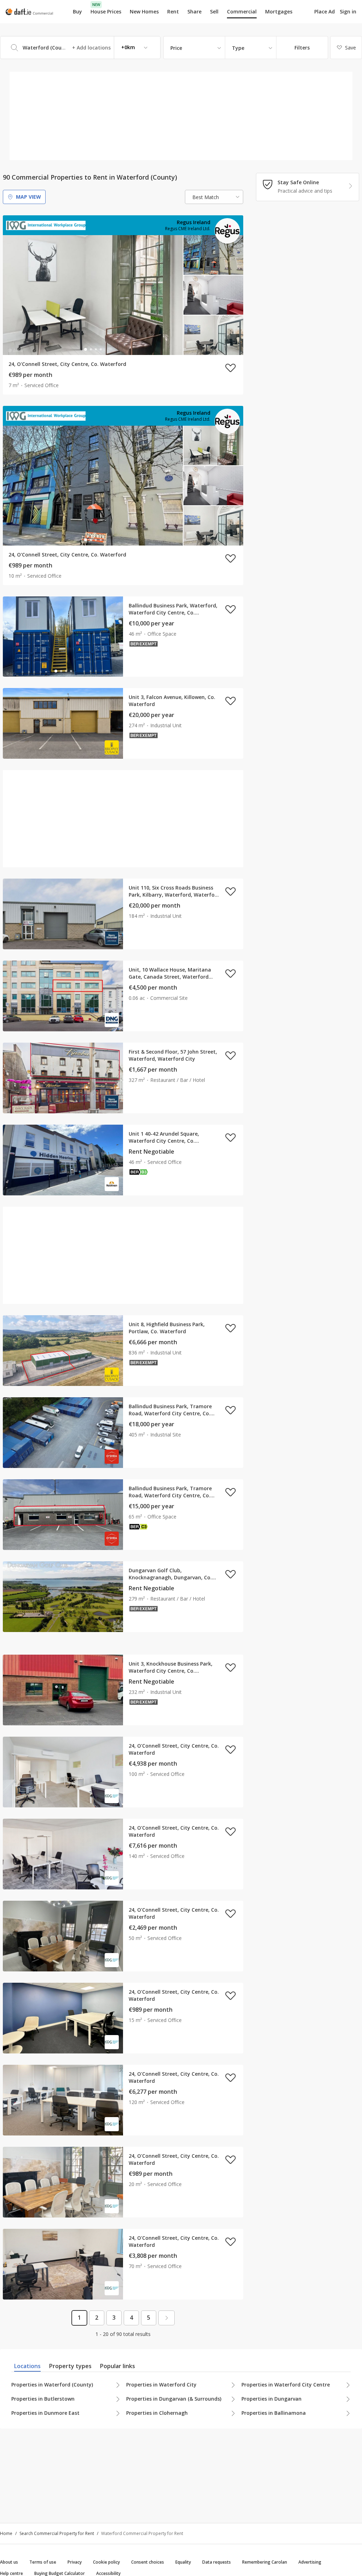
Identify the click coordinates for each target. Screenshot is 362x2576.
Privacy (75, 2562)
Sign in (348, 11)
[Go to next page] (167, 2318)
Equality (183, 2562)
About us (9, 2562)
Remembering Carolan (265, 2562)
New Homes (144, 11)
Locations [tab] (27, 2366)
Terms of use (43, 2562)
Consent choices (148, 2562)
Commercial (242, 11)
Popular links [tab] (118, 2366)
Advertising (310, 2562)
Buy (77, 11)
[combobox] (80, 48)
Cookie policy (106, 2562)
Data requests (217, 2562)
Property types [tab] (70, 2366)
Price (176, 48)
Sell (214, 11)
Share (194, 11)
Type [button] (238, 48)
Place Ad (325, 12)
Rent (173, 11)
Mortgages (279, 12)
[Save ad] (230, 368)
